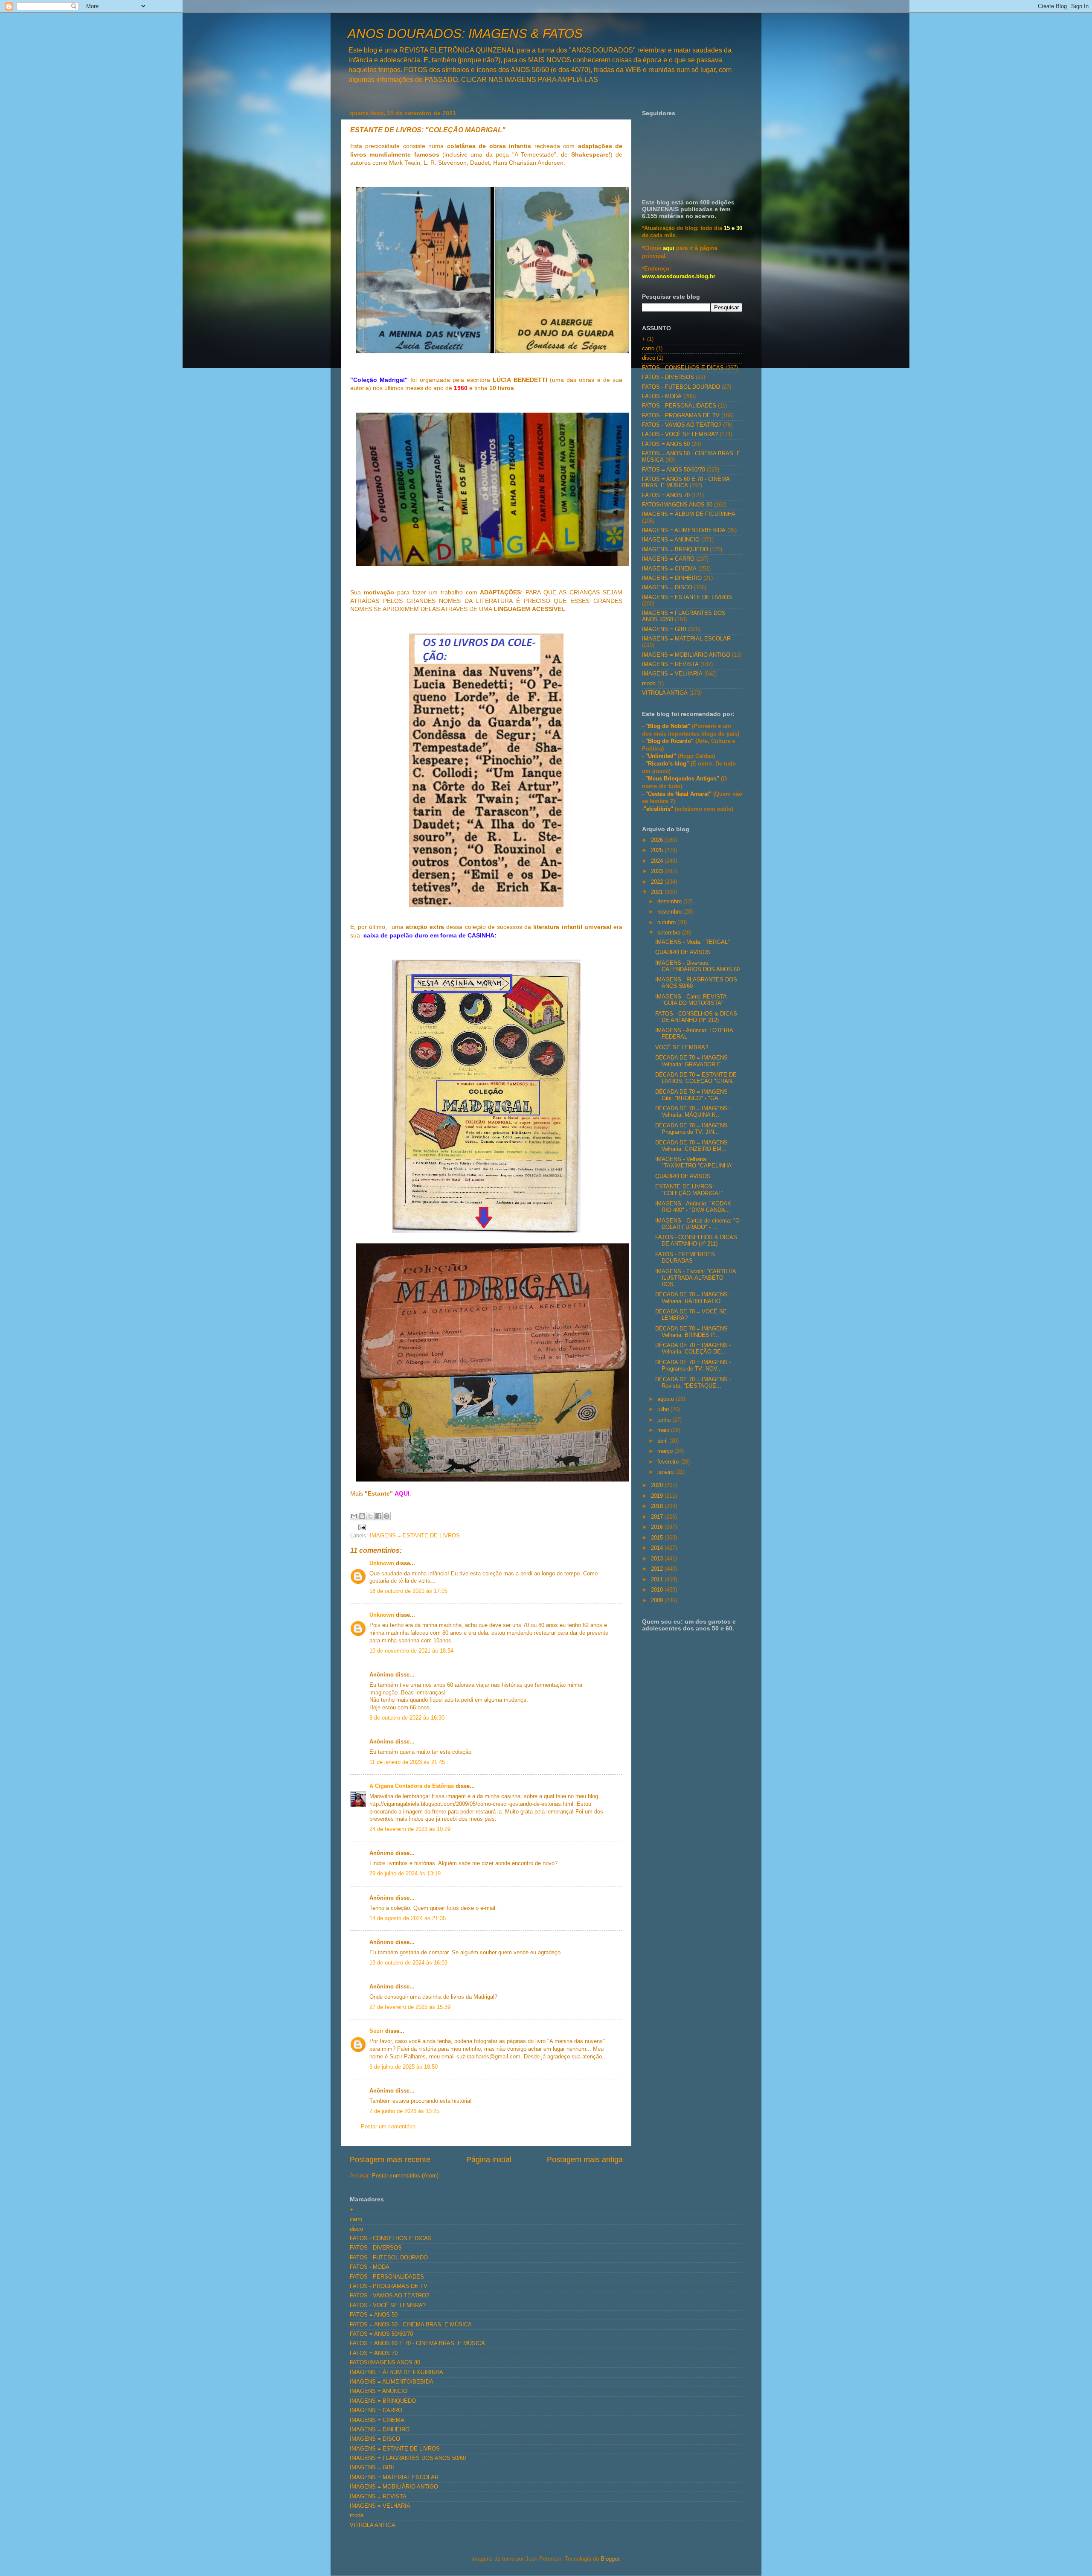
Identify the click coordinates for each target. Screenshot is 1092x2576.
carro (648, 349)
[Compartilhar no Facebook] (378, 1516)
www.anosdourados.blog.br (679, 277)
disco (649, 358)
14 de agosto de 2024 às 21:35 (408, 1918)
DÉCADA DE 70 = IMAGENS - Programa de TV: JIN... (693, 1129)
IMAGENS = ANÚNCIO (671, 540)
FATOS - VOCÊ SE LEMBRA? (680, 434)
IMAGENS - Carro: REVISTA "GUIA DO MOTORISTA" (691, 1000)
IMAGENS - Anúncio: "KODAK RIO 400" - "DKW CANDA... (693, 1207)
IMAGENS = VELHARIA (672, 674)
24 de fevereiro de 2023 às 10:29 (410, 1829)
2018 (658, 1506)
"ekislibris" (658, 809)
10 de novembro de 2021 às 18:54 (411, 1651)
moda (649, 684)
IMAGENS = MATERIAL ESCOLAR (686, 639)
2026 (658, 840)
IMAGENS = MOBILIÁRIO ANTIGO (686, 655)
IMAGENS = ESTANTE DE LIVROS (415, 1536)
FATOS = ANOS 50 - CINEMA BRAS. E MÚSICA (411, 2325)
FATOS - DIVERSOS (668, 377)
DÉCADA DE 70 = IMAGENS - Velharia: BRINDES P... (693, 1332)
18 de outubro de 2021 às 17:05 (408, 1591)
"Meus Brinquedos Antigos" (683, 779)
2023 (658, 871)
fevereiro (669, 1462)
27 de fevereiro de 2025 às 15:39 (410, 2007)
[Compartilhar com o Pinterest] (386, 1516)
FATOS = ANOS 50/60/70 (674, 470)
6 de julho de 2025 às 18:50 (404, 2067)
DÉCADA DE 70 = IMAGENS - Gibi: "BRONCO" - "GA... (693, 1095)
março (666, 1451)
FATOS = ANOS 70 (666, 495)
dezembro (670, 902)
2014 (658, 1548)
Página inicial (489, 2160)
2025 (658, 850)
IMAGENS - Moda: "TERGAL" (693, 942)
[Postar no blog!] (362, 1516)
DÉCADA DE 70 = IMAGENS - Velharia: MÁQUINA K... (693, 1112)
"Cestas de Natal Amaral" (679, 794)
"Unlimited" (661, 756)
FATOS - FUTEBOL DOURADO (681, 387)
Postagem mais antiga (585, 2160)
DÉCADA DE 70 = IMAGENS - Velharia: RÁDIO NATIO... (693, 1298)
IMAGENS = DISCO (667, 588)
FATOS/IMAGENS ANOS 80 (677, 505)
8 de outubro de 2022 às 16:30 (407, 1718)
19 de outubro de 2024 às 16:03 (408, 1963)
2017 (658, 1517)
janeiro (666, 1472)
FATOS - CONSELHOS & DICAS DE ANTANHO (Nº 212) (696, 1017)
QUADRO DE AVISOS (683, 952)
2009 (658, 1601)
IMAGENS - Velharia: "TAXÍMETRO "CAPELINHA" (694, 1163)
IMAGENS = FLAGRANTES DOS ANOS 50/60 (408, 2458)
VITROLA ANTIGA (665, 693)
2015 (658, 1538)
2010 (658, 1590)
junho (665, 1420)
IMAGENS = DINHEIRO (672, 578)
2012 (658, 1569)
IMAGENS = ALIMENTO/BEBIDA (684, 530)
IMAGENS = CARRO (668, 559)
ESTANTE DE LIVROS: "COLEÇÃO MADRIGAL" (689, 1190)
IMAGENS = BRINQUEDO (675, 550)
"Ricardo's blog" (668, 764)
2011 (658, 1580)
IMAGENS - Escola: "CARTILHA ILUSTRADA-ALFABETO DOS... (696, 1278)
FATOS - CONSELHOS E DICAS (683, 368)
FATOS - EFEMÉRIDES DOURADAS (685, 1258)
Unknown (382, 1563)
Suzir (376, 2031)
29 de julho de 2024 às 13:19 (405, 1874)
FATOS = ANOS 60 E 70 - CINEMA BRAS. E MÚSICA (686, 482)
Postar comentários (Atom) (405, 2176)
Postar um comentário (388, 2127)
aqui (669, 248)
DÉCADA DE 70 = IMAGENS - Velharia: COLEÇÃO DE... (693, 1349)
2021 (658, 892)
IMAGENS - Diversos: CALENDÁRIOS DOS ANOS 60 (697, 966)
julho (664, 1409)
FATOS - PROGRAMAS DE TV (681, 416)
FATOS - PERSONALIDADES (679, 406)
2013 (658, 1559)
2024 (658, 861)
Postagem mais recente (390, 2160)
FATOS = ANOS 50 (666, 444)
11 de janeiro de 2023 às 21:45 (407, 1762)
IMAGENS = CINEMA (669, 569)
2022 (658, 882)
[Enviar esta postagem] (361, 1527)
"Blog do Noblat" (668, 726)
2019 (658, 1496)
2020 (658, 1485)
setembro (670, 933)
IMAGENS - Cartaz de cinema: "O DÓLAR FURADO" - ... (697, 1224)
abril (663, 1441)
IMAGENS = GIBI (664, 629)
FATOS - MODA (662, 396)
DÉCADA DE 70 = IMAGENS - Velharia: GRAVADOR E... (693, 1061)
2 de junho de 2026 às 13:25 (404, 2111)
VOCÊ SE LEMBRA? (682, 1048)
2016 (658, 1527)
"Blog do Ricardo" (670, 741)
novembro (670, 912)
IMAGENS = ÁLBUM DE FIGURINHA (689, 514)
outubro (667, 923)
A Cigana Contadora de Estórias (412, 1786)
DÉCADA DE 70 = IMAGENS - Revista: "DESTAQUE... (693, 1383)
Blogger (610, 2559)
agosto (667, 1399)
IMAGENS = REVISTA (670, 664)
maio (664, 1430)
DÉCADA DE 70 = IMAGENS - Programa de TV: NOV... (693, 1366)
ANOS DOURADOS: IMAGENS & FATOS (465, 33)
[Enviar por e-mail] (354, 1516)
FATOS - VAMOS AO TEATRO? (682, 425)
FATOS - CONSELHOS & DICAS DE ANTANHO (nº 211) (696, 1241)
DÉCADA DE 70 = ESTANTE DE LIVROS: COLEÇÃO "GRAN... (696, 1078)
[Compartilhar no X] (370, 1516)
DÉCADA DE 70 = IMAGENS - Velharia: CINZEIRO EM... (693, 1146)
